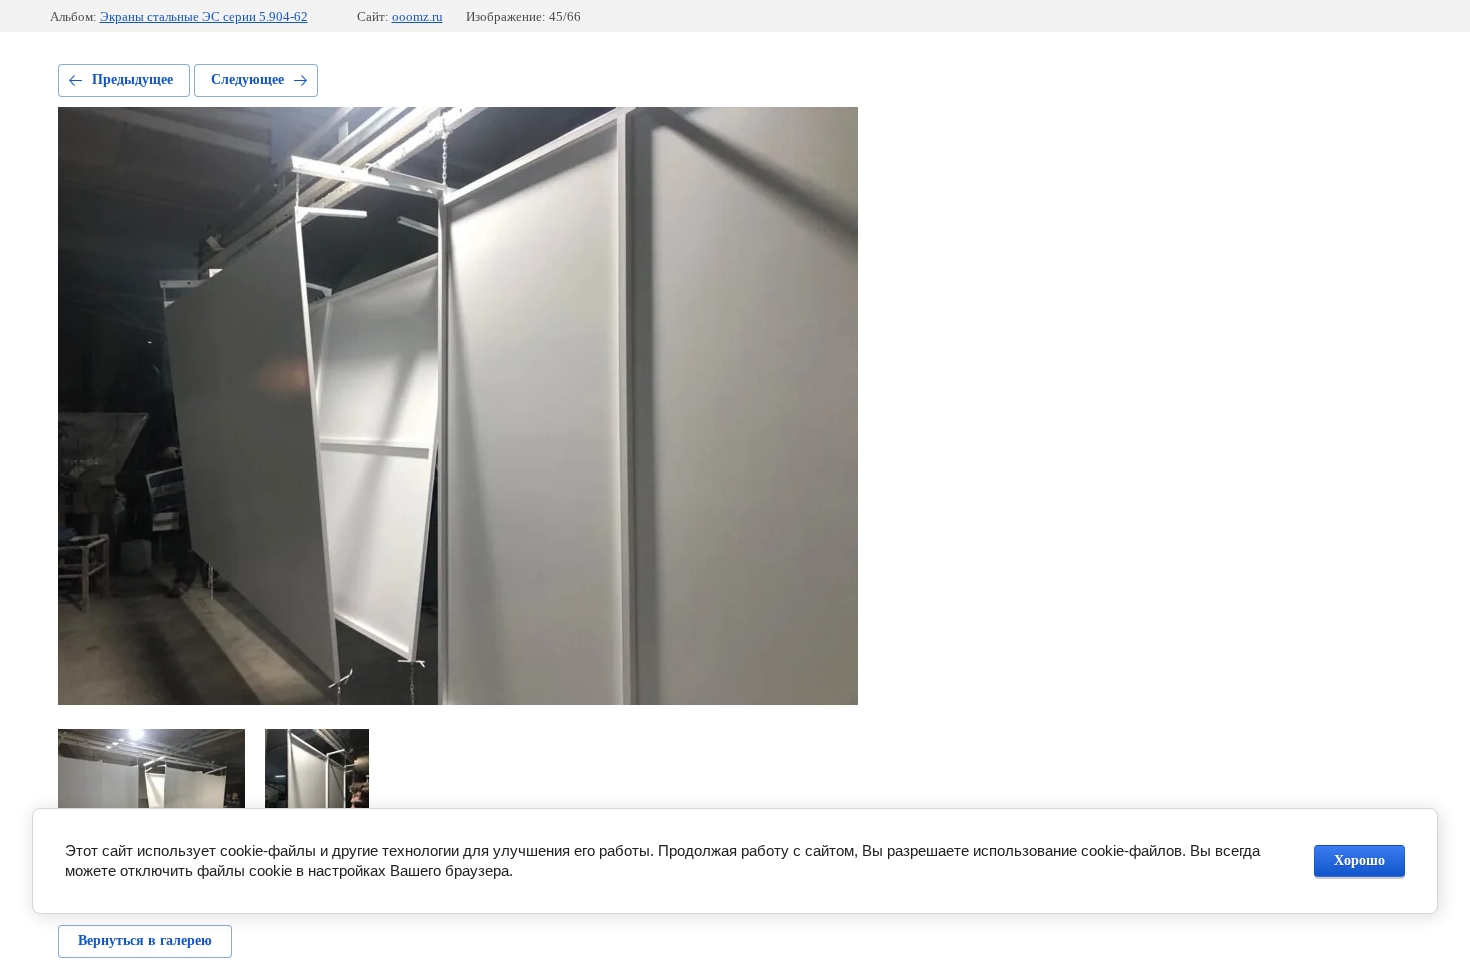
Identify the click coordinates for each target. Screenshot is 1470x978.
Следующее (247, 79)
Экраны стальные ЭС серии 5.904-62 (204, 16)
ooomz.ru (417, 16)
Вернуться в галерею (145, 940)
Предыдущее (132, 79)
